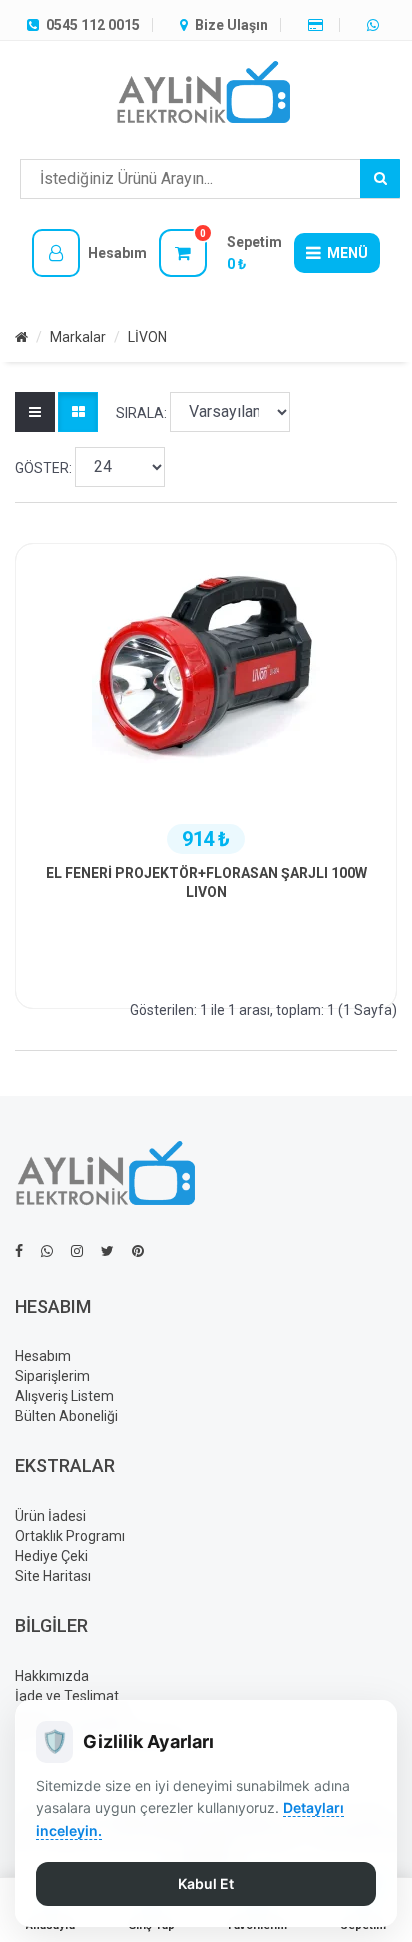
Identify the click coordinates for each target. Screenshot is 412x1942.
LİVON (147, 337)
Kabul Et (206, 1883)
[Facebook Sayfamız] (19, 1251)
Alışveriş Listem (64, 1396)
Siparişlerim (52, 1376)
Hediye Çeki (51, 1556)
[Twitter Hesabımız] (107, 1251)
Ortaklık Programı (70, 1536)
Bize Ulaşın (230, 25)
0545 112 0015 (91, 25)
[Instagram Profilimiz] (77, 1251)
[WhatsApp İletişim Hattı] (47, 1251)
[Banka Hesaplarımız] (317, 25)
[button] (89, 253)
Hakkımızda (52, 1676)
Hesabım (43, 1356)
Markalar (78, 337)
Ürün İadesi (50, 1516)
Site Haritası (53, 1576)
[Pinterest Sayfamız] (138, 1251)
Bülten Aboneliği (66, 1416)
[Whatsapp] (375, 25)
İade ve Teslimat (67, 1696)
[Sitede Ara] (380, 178)
